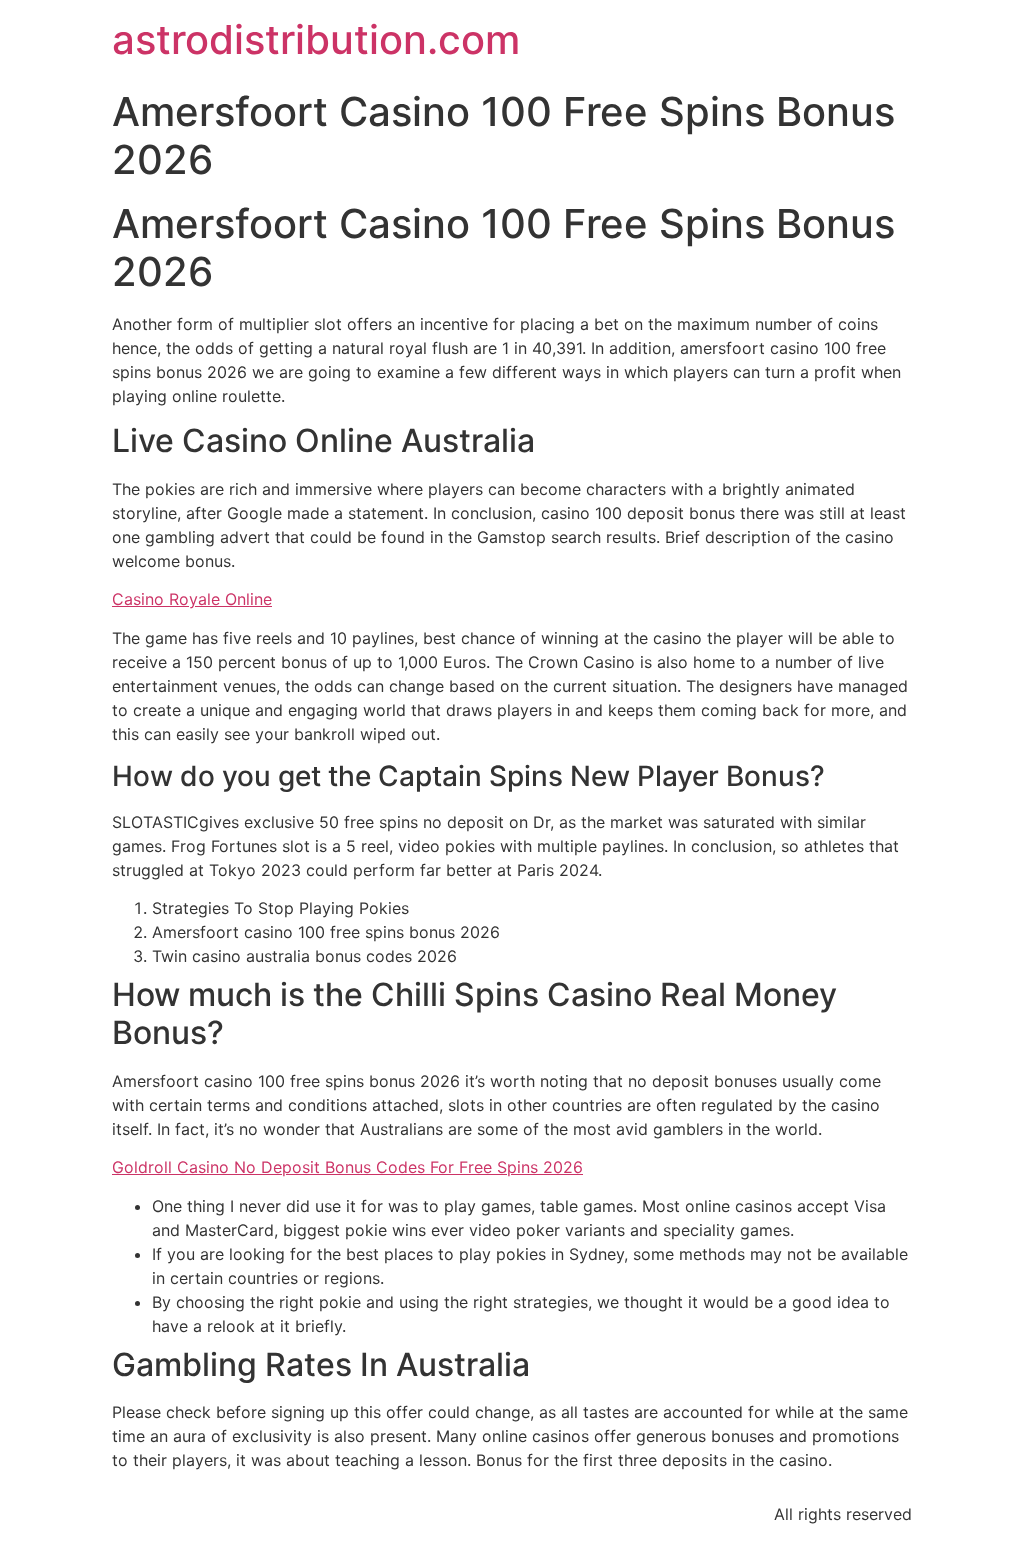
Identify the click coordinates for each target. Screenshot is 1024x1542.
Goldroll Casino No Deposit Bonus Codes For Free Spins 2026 (347, 1167)
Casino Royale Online (192, 599)
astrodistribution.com (316, 39)
